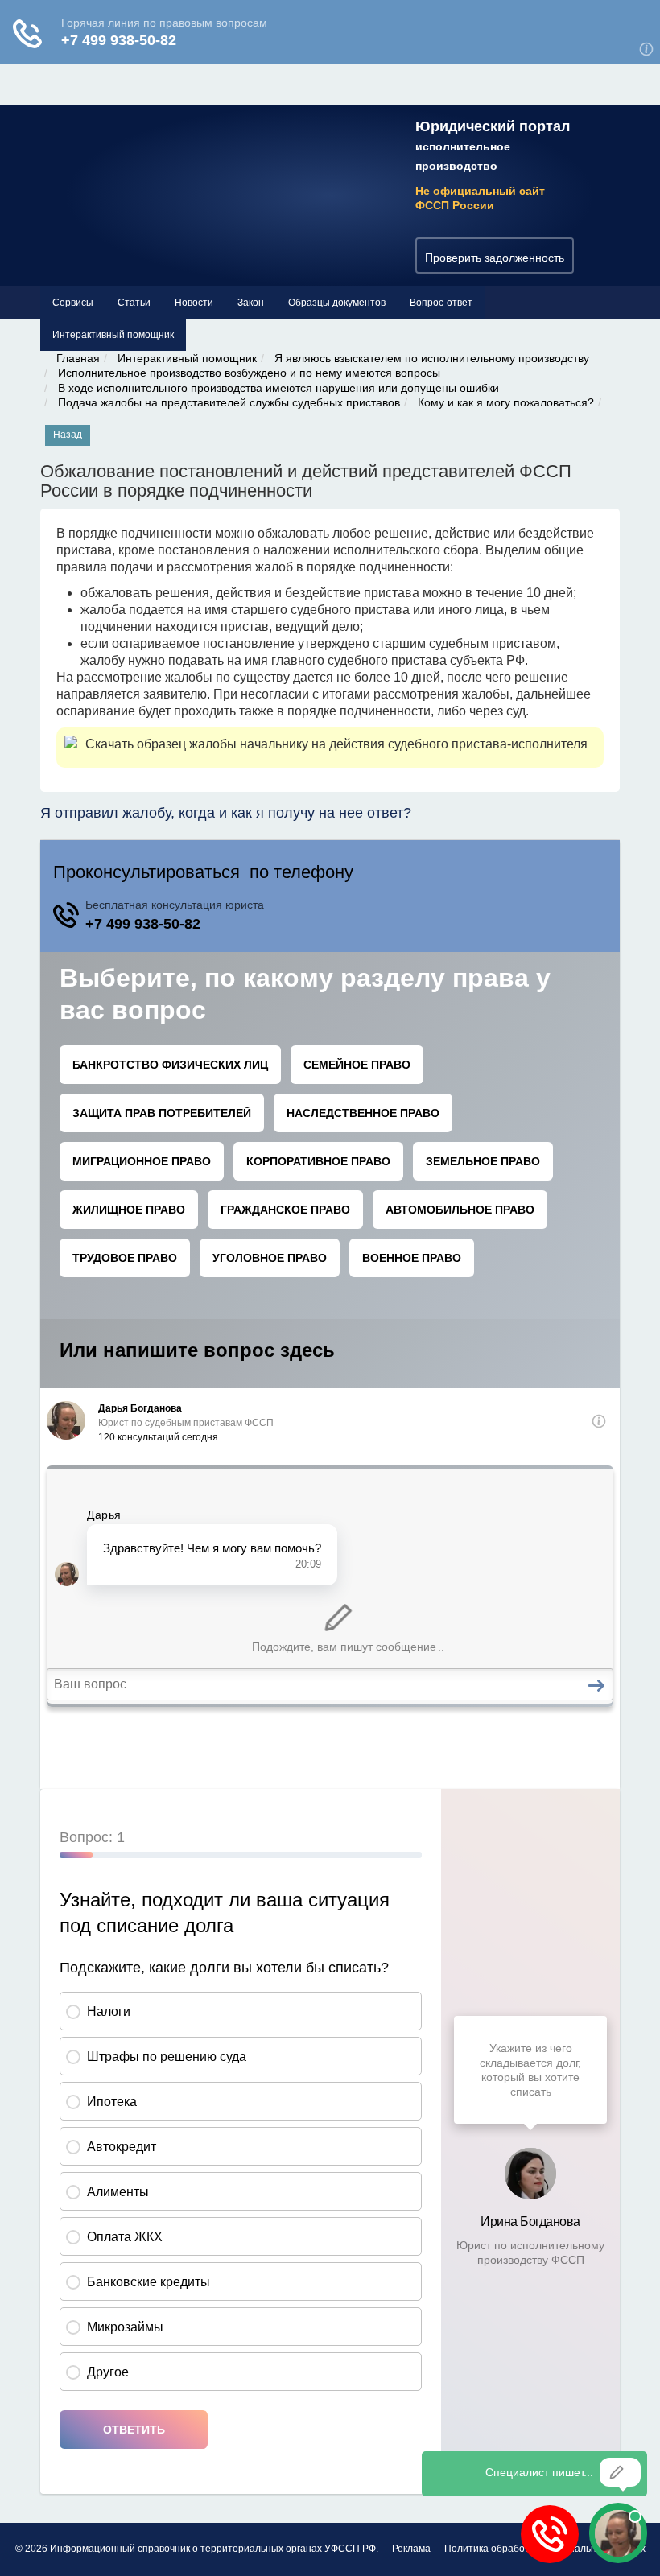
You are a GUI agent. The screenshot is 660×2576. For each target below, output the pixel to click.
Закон (251, 303)
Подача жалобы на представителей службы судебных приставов (229, 402)
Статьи (134, 303)
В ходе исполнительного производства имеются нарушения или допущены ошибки (278, 388)
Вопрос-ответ (441, 303)
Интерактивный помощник (113, 335)
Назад (68, 435)
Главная (78, 358)
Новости (194, 303)
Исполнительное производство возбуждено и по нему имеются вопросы (249, 373)
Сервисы (73, 303)
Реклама (411, 2549)
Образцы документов (337, 303)
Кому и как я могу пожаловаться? (506, 402)
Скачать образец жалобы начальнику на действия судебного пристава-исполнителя (336, 744)
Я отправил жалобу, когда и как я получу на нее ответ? (226, 813)
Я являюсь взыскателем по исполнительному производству (432, 358)
